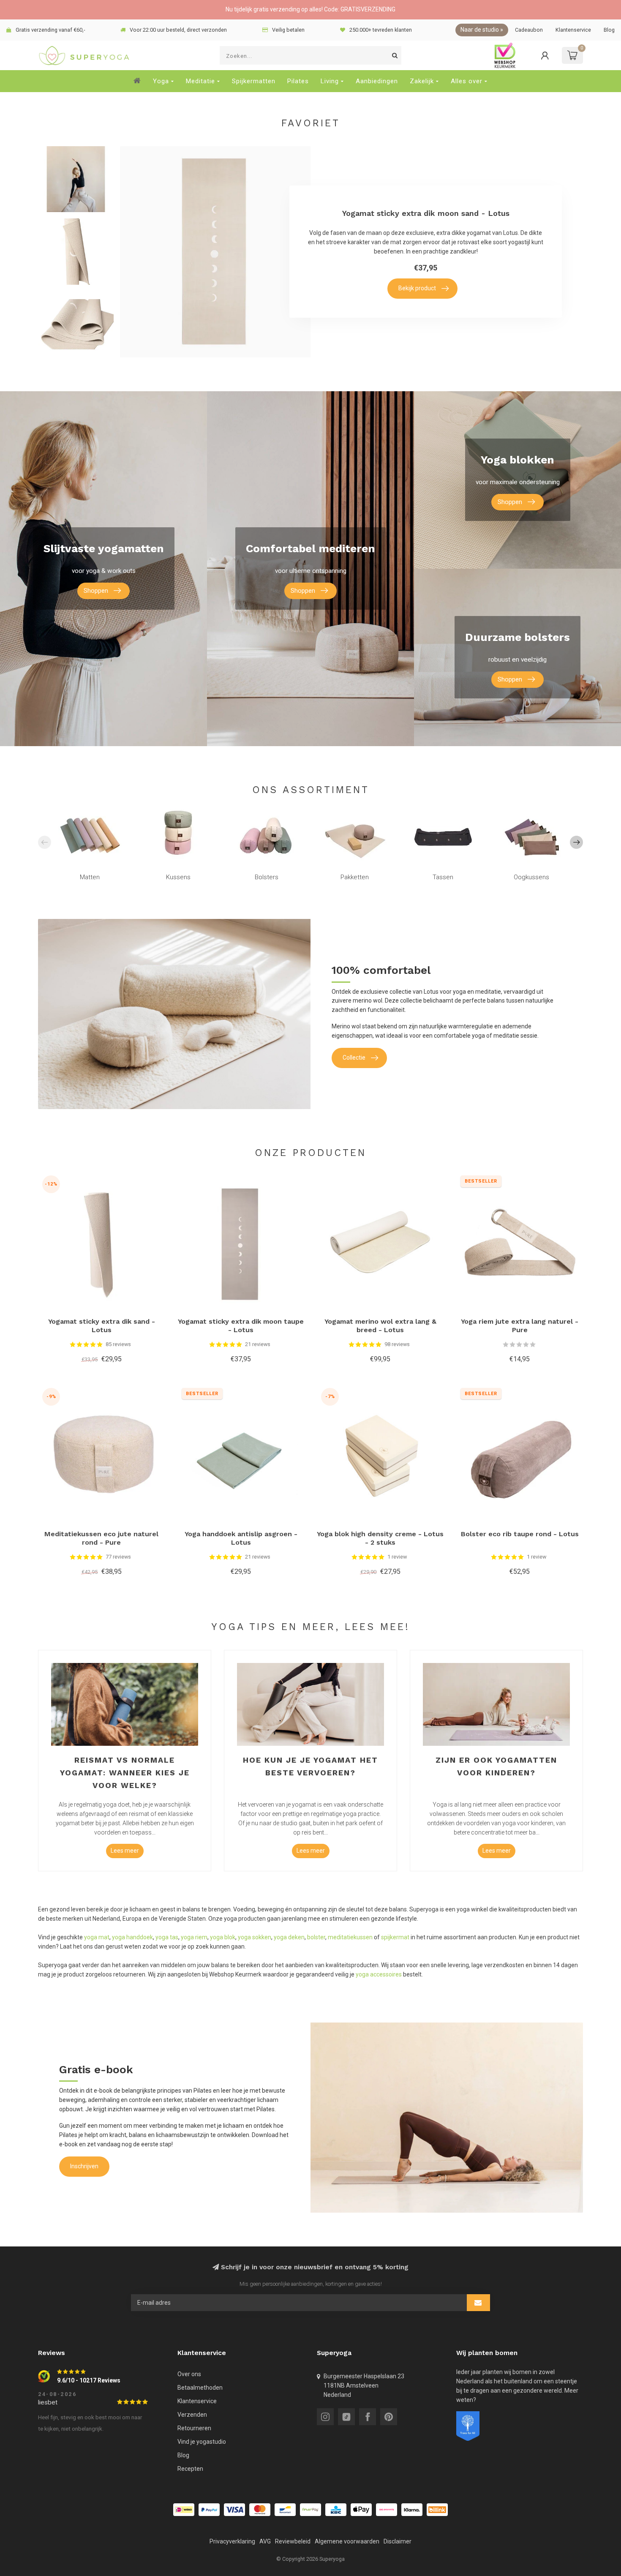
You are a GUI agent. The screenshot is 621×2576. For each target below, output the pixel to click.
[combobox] (310, 55)
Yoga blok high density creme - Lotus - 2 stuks (380, 1538)
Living (330, 81)
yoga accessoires (379, 1974)
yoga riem (194, 1937)
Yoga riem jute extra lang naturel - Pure (520, 1326)
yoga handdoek (132, 1937)
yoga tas (167, 1937)
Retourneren (194, 2428)
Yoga (161, 81)
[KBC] (336, 2510)
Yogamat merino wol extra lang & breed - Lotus (380, 1326)
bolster (316, 1937)
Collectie (354, 1058)
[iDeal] (184, 2510)
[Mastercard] (260, 2510)
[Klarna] (412, 2510)
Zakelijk (422, 81)
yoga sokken (255, 1937)
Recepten (190, 2469)
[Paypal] (209, 2510)
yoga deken (289, 1937)
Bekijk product (417, 288)
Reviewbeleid (293, 2541)
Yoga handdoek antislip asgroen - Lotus (241, 1538)
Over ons (189, 2374)
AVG (265, 2541)
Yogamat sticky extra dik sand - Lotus (102, 1326)
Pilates (298, 81)
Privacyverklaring (232, 2541)
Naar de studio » (482, 30)
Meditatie (200, 81)
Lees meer (125, 1851)
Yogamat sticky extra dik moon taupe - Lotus (241, 1326)
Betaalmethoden (200, 2388)
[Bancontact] (285, 2510)
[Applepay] (361, 2510)
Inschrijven (84, 2166)
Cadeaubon (529, 30)
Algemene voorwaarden (347, 2541)
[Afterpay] (310, 2510)
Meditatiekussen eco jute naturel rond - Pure (101, 1538)
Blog (609, 30)
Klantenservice (573, 30)
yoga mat (97, 1937)
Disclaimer (398, 2541)
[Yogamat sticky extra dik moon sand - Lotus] (76, 179)
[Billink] (437, 2510)
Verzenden (192, 2415)
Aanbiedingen (377, 81)
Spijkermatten (254, 81)
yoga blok (223, 1937)
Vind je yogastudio (202, 2442)
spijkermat (395, 1937)
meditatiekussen (350, 1937)
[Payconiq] (387, 2510)
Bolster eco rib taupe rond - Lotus (520, 1534)
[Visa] (234, 2510)
